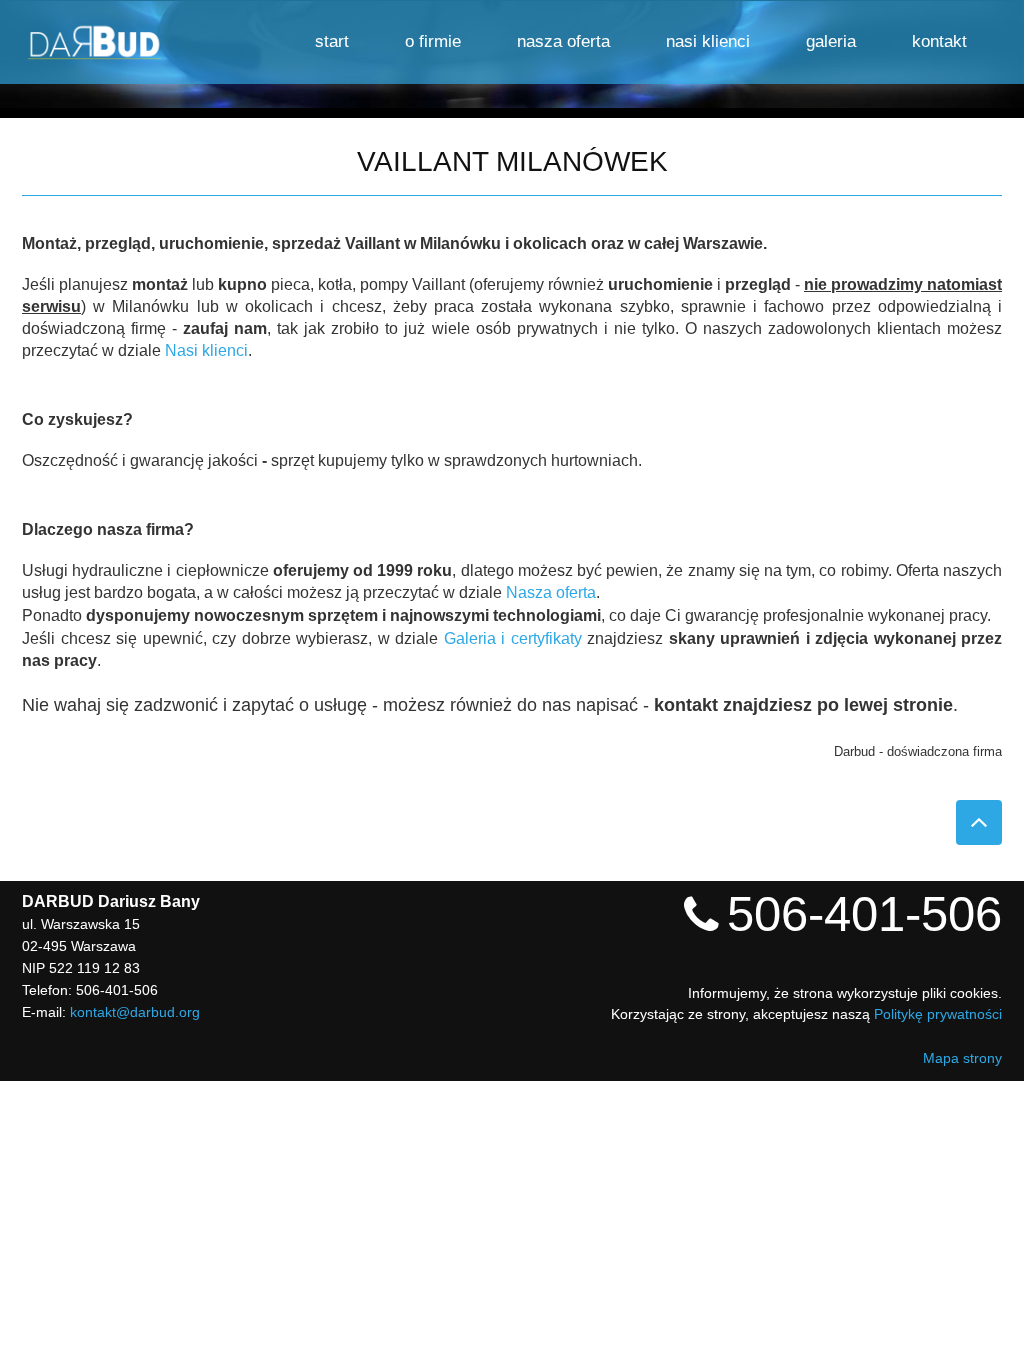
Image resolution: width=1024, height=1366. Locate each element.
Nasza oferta (563, 41)
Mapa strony (962, 1058)
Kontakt (939, 41)
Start (332, 41)
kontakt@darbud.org (135, 1012)
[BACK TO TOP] (979, 822)
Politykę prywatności (938, 1014)
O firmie (433, 41)
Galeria (831, 41)
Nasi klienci (708, 41)
